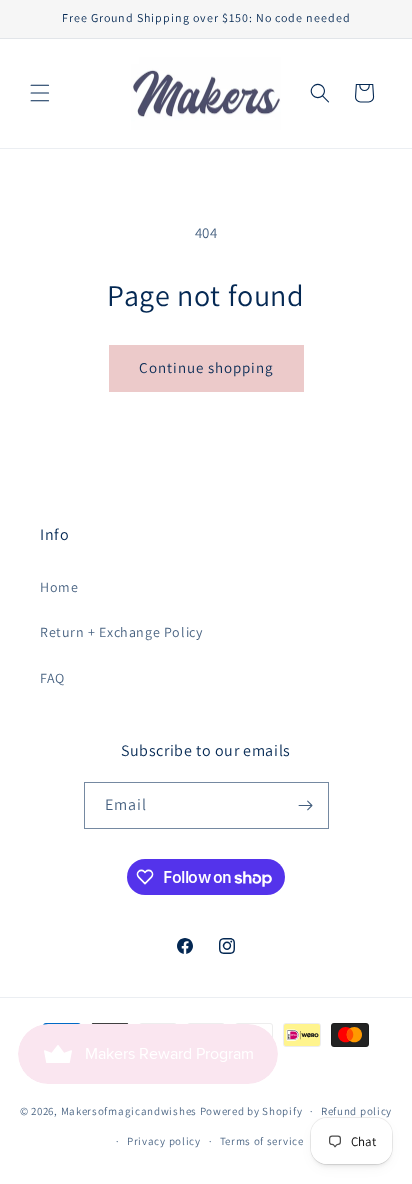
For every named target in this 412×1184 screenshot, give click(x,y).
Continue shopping (206, 367)
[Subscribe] (306, 805)
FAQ (52, 678)
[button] (40, 93)
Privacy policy (164, 1141)
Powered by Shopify (251, 1111)
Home (59, 587)
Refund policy (356, 1111)
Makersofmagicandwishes (129, 1111)
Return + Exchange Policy (121, 632)
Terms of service (262, 1141)
